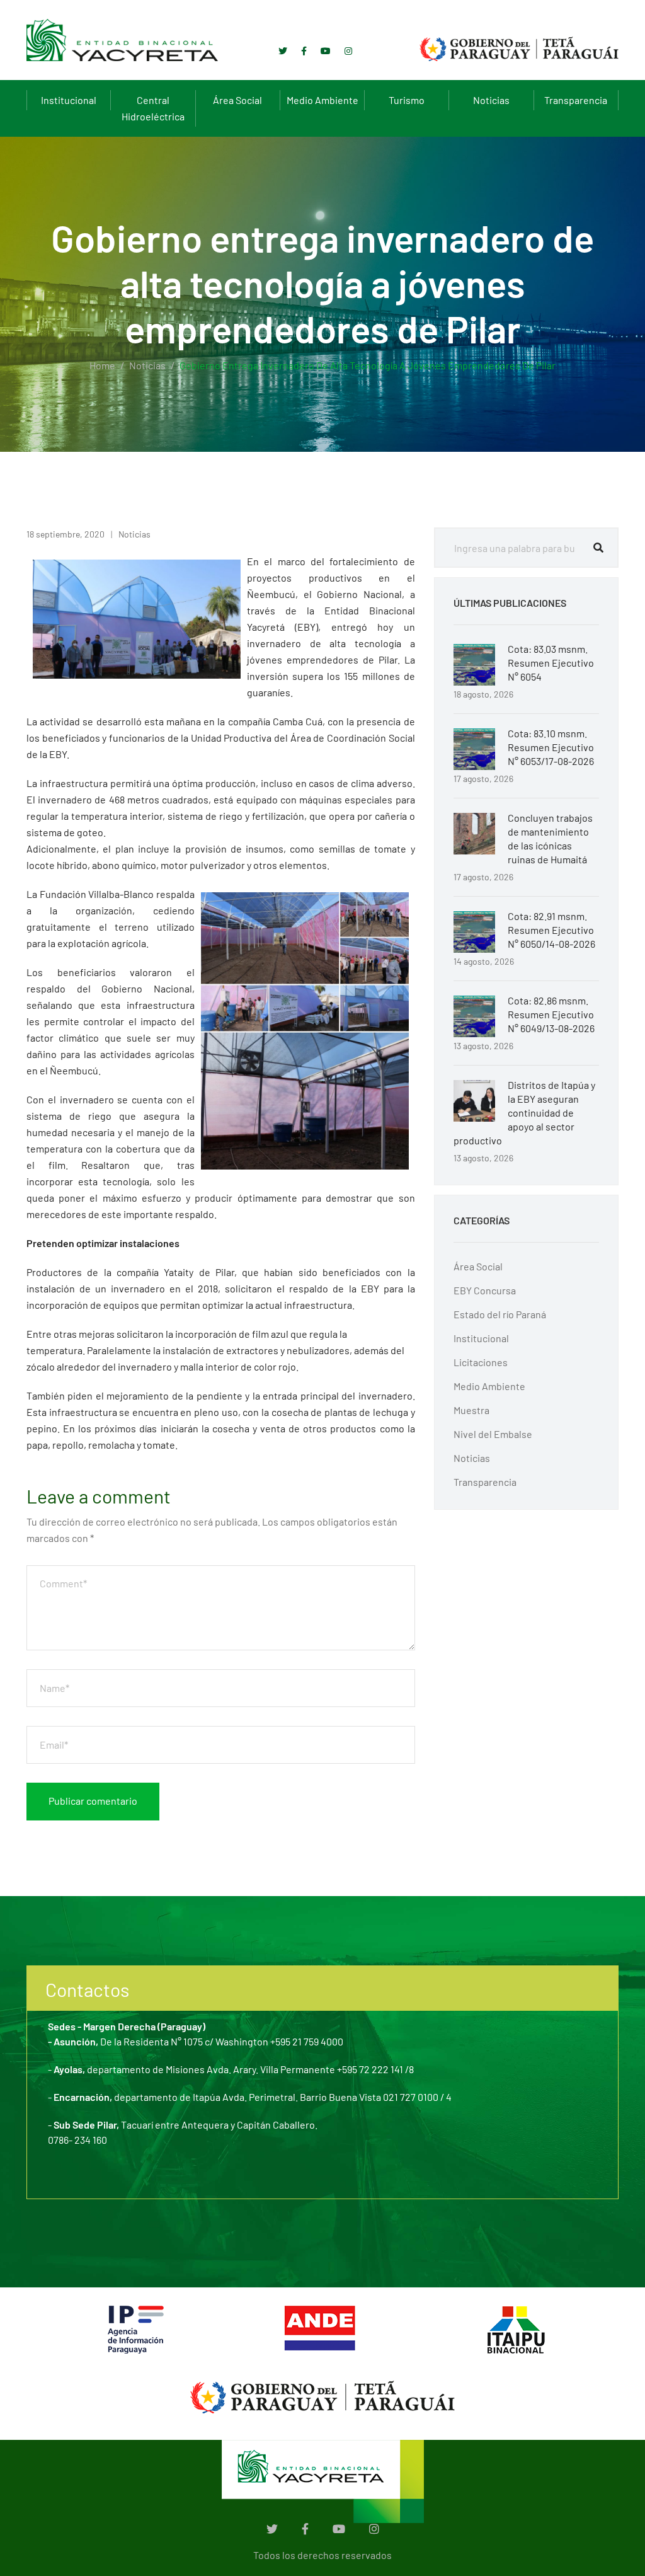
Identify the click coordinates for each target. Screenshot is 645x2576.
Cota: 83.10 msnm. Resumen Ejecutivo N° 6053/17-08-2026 (551, 747)
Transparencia (576, 100)
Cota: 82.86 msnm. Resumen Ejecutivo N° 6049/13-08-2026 (551, 1014)
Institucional (69, 100)
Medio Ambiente (322, 100)
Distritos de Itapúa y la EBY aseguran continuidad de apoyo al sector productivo (524, 1113)
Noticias (491, 100)
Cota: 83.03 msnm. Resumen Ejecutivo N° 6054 (551, 663)
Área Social (237, 100)
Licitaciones (481, 1362)
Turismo (407, 100)
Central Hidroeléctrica (153, 108)
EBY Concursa (485, 1290)
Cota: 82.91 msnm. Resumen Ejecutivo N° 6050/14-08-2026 (551, 930)
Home (102, 365)
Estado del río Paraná (500, 1314)
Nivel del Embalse (493, 1434)
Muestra (471, 1410)
